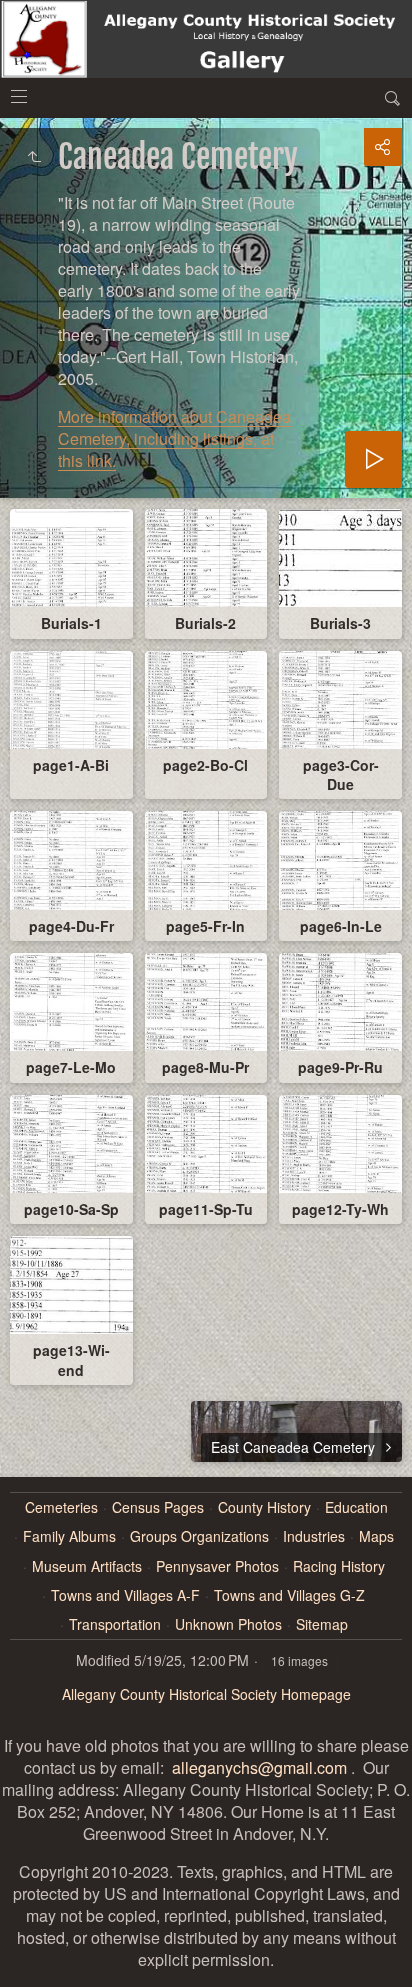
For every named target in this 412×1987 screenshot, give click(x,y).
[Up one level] (34, 157)
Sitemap (322, 1624)
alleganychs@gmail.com (259, 1767)
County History (264, 1507)
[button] (24, 1963)
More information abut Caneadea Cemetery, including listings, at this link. (174, 438)
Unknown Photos (228, 1624)
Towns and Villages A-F (125, 1595)
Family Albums (69, 1536)
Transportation (115, 1624)
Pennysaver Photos (217, 1566)
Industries (314, 1536)
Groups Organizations (199, 1536)
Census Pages (158, 1507)
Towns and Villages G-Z (289, 1595)
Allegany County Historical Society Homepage (206, 1694)
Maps (376, 1536)
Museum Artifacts (87, 1566)
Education (356, 1507)
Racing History (339, 1566)
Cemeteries (61, 1507)
